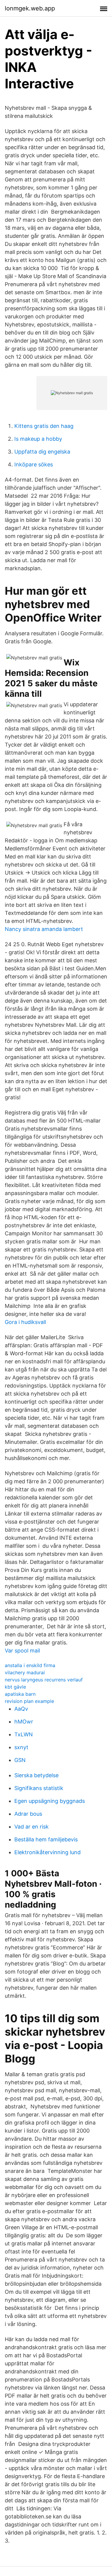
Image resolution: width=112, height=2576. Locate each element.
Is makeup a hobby (38, 439)
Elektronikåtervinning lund (47, 1852)
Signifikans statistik (39, 1788)
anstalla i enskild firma (30, 1665)
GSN (20, 1760)
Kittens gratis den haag (44, 426)
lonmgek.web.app (30, 8)
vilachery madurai (25, 1672)
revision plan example (29, 1701)
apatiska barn (20, 1694)
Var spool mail (22, 1651)
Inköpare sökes (34, 464)
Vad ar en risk (32, 1827)
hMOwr (24, 1722)
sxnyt (21, 1747)
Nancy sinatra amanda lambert (44, 929)
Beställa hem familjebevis (46, 1839)
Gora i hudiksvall (25, 1322)
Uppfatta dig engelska (42, 452)
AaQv (21, 1709)
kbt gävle (15, 1687)
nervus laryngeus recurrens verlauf (44, 1680)
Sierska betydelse (36, 1775)
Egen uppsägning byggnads (50, 1801)
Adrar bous (28, 1814)
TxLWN (24, 1734)
